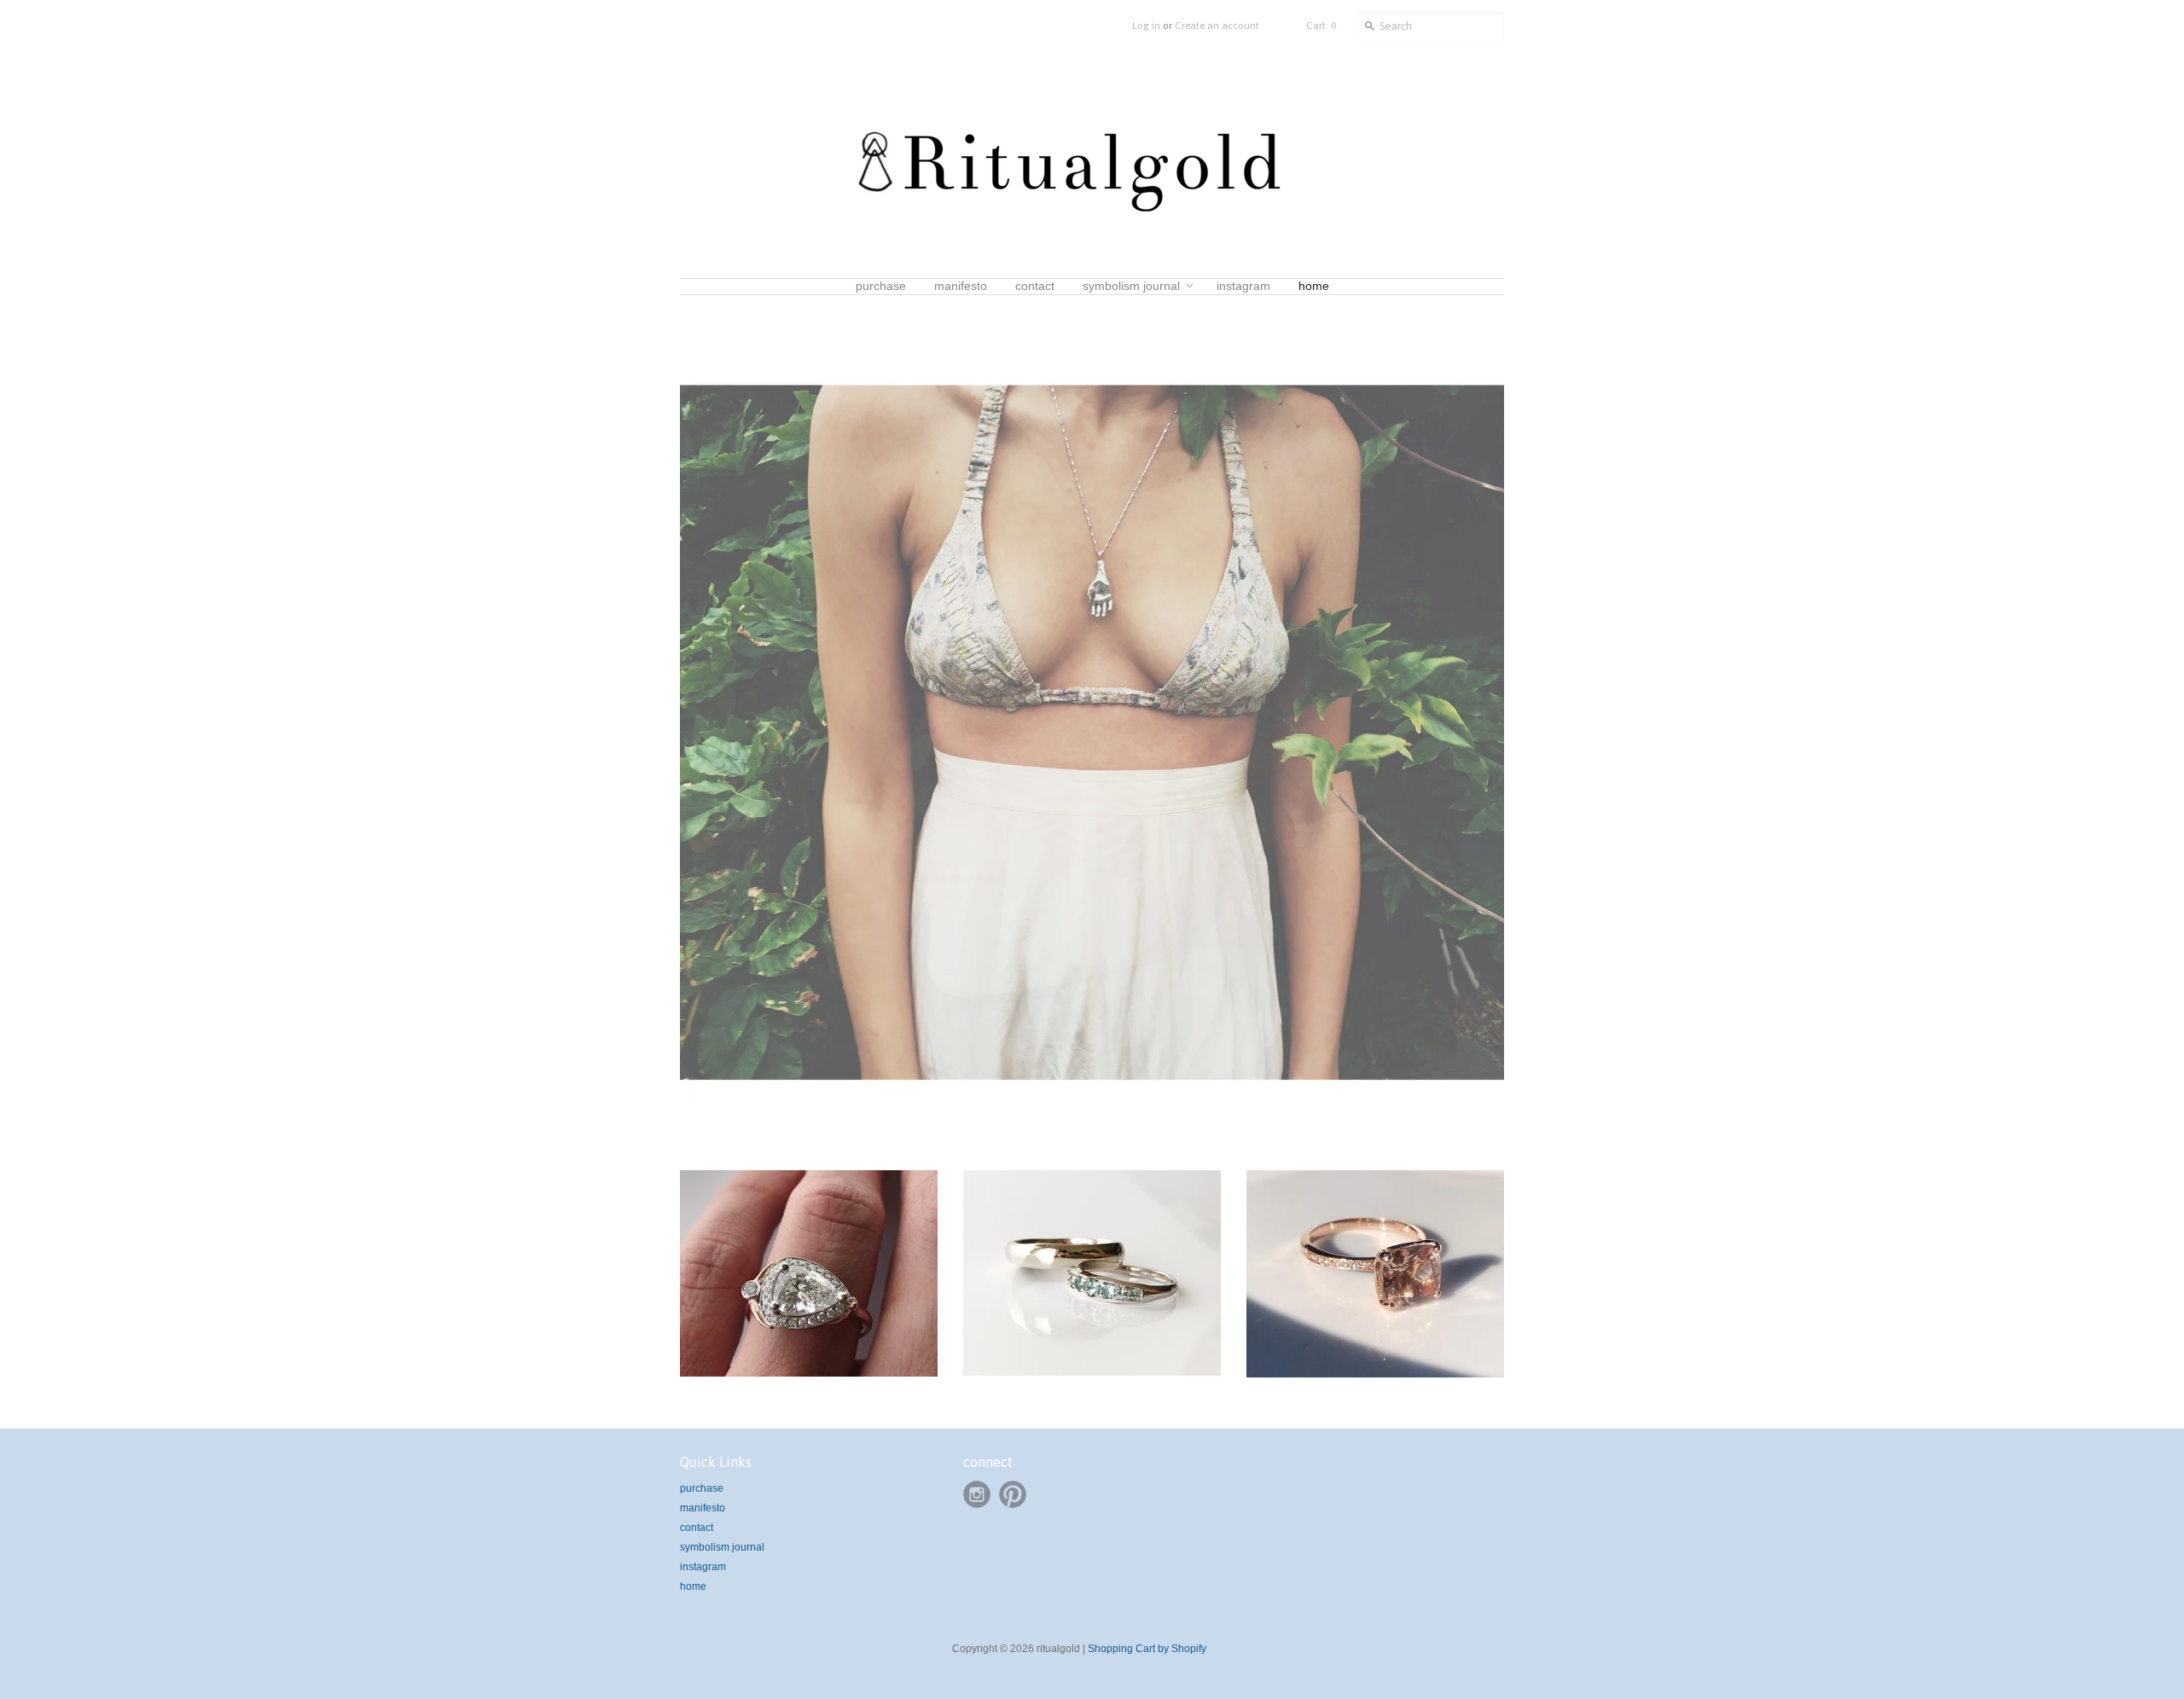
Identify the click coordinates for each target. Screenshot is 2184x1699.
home (693, 1586)
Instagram (977, 1494)
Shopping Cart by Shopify (1147, 1649)
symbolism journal (722, 1547)
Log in (1146, 26)
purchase (702, 1488)
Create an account (1217, 26)
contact (697, 1528)
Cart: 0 (1321, 26)
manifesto (703, 1508)
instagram (703, 1567)
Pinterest (1013, 1494)
